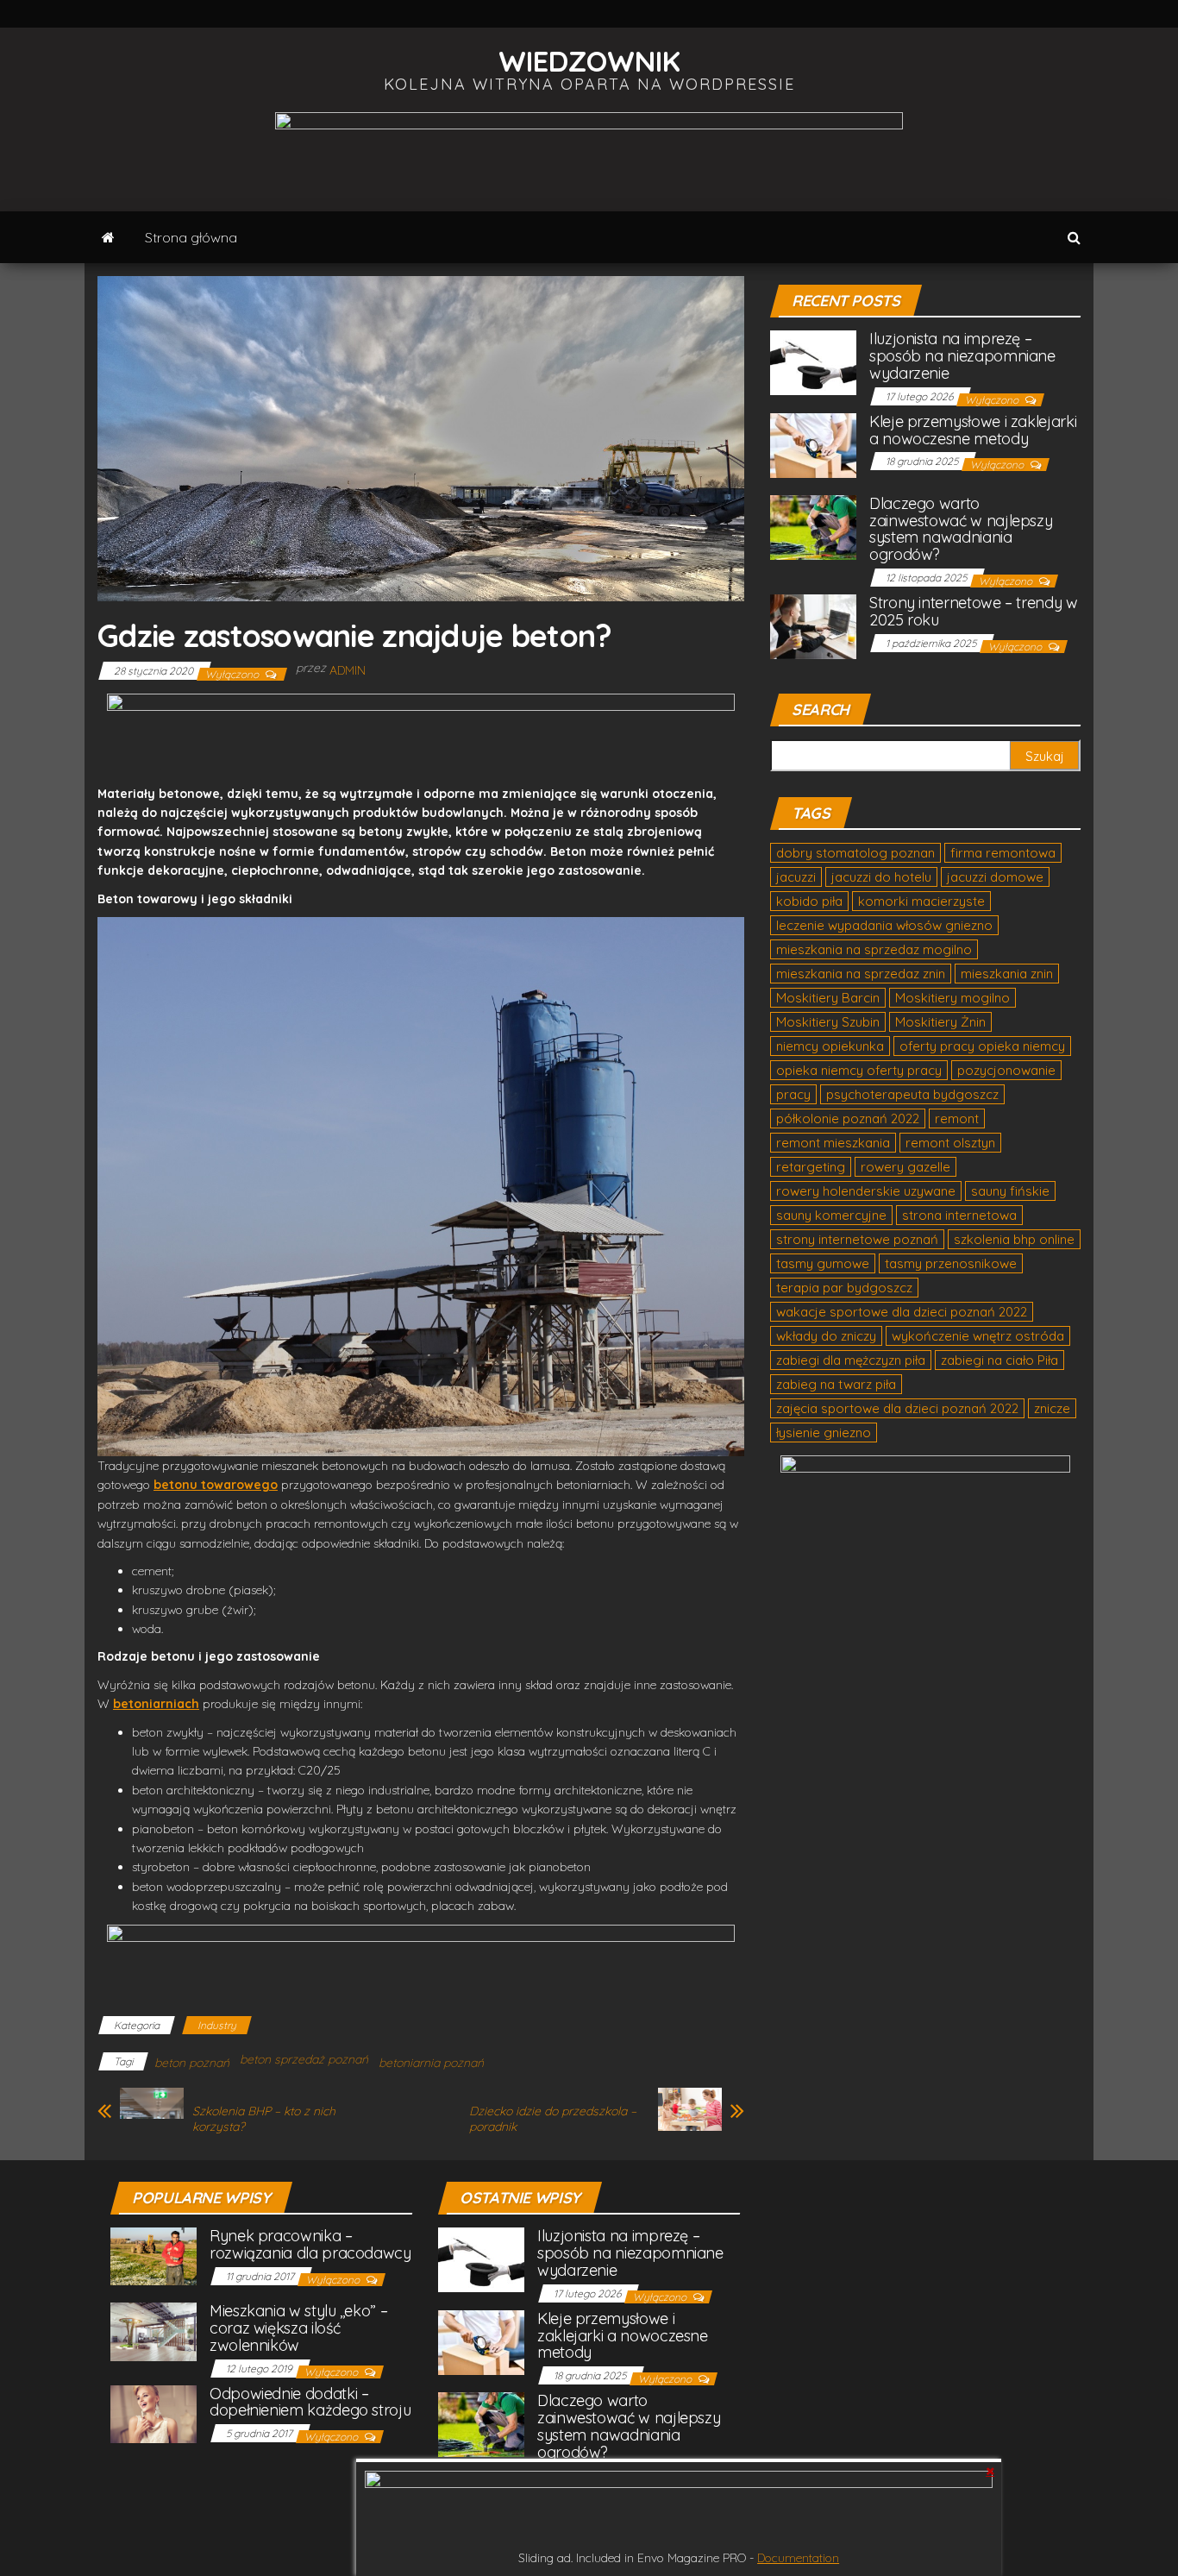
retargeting (811, 1167)
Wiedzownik (589, 61)
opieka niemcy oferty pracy (859, 1070)
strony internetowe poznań (857, 1239)
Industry (217, 2025)
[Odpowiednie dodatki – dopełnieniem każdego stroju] (154, 2413)
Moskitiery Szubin (828, 1022)
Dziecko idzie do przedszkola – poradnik (553, 2119)
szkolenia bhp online (1014, 1239)
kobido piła (809, 901)
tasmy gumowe (823, 1263)
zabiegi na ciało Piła (999, 1360)
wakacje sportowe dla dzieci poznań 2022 (902, 1312)
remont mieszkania (833, 1143)
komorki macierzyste (921, 901)
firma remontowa (1003, 853)
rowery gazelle (905, 1167)
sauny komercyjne (831, 1215)
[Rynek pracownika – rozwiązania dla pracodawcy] (154, 2256)
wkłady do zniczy (826, 1336)
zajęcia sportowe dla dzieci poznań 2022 (897, 1408)
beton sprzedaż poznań (304, 2059)
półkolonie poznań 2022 (848, 1118)
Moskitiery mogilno (952, 998)
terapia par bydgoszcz (844, 1288)
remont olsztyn (950, 1143)
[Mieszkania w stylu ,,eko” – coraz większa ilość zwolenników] (154, 2331)
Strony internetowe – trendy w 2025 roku (974, 611)
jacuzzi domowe (995, 877)
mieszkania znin (1007, 974)
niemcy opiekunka (830, 1046)
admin (348, 670)
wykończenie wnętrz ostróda (978, 1336)
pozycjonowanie (1006, 1070)
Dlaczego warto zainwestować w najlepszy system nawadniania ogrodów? (961, 529)
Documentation (798, 2558)
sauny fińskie (1010, 1191)
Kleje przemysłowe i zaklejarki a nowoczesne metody (973, 430)
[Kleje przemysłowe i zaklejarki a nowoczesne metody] (813, 444)
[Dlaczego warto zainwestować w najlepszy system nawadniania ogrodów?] (813, 526)
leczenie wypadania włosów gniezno (884, 925)
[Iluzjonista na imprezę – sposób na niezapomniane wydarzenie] (813, 362)
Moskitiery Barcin (828, 998)
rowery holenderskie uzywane (866, 1191)
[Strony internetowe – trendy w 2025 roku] (813, 625)
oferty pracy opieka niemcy (982, 1046)
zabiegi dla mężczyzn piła (851, 1360)
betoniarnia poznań (431, 2063)
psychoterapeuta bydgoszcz (912, 1094)
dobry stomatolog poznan (855, 853)
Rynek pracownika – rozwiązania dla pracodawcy (310, 2244)
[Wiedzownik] (108, 237)
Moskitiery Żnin (940, 1022)
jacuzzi (796, 877)
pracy (793, 1094)
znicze (1052, 1408)
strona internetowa (959, 1215)
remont (957, 1118)
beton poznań (192, 2063)
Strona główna (191, 237)
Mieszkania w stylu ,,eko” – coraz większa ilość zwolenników (298, 2328)
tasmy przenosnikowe (951, 1263)
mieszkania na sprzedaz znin (861, 974)
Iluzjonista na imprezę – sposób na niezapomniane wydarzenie (962, 356)
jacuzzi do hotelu (881, 877)
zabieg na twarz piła (836, 1384)
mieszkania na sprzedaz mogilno (874, 949)
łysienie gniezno (824, 1433)
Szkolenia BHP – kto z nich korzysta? (264, 2119)
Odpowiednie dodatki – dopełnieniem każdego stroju (310, 2402)
